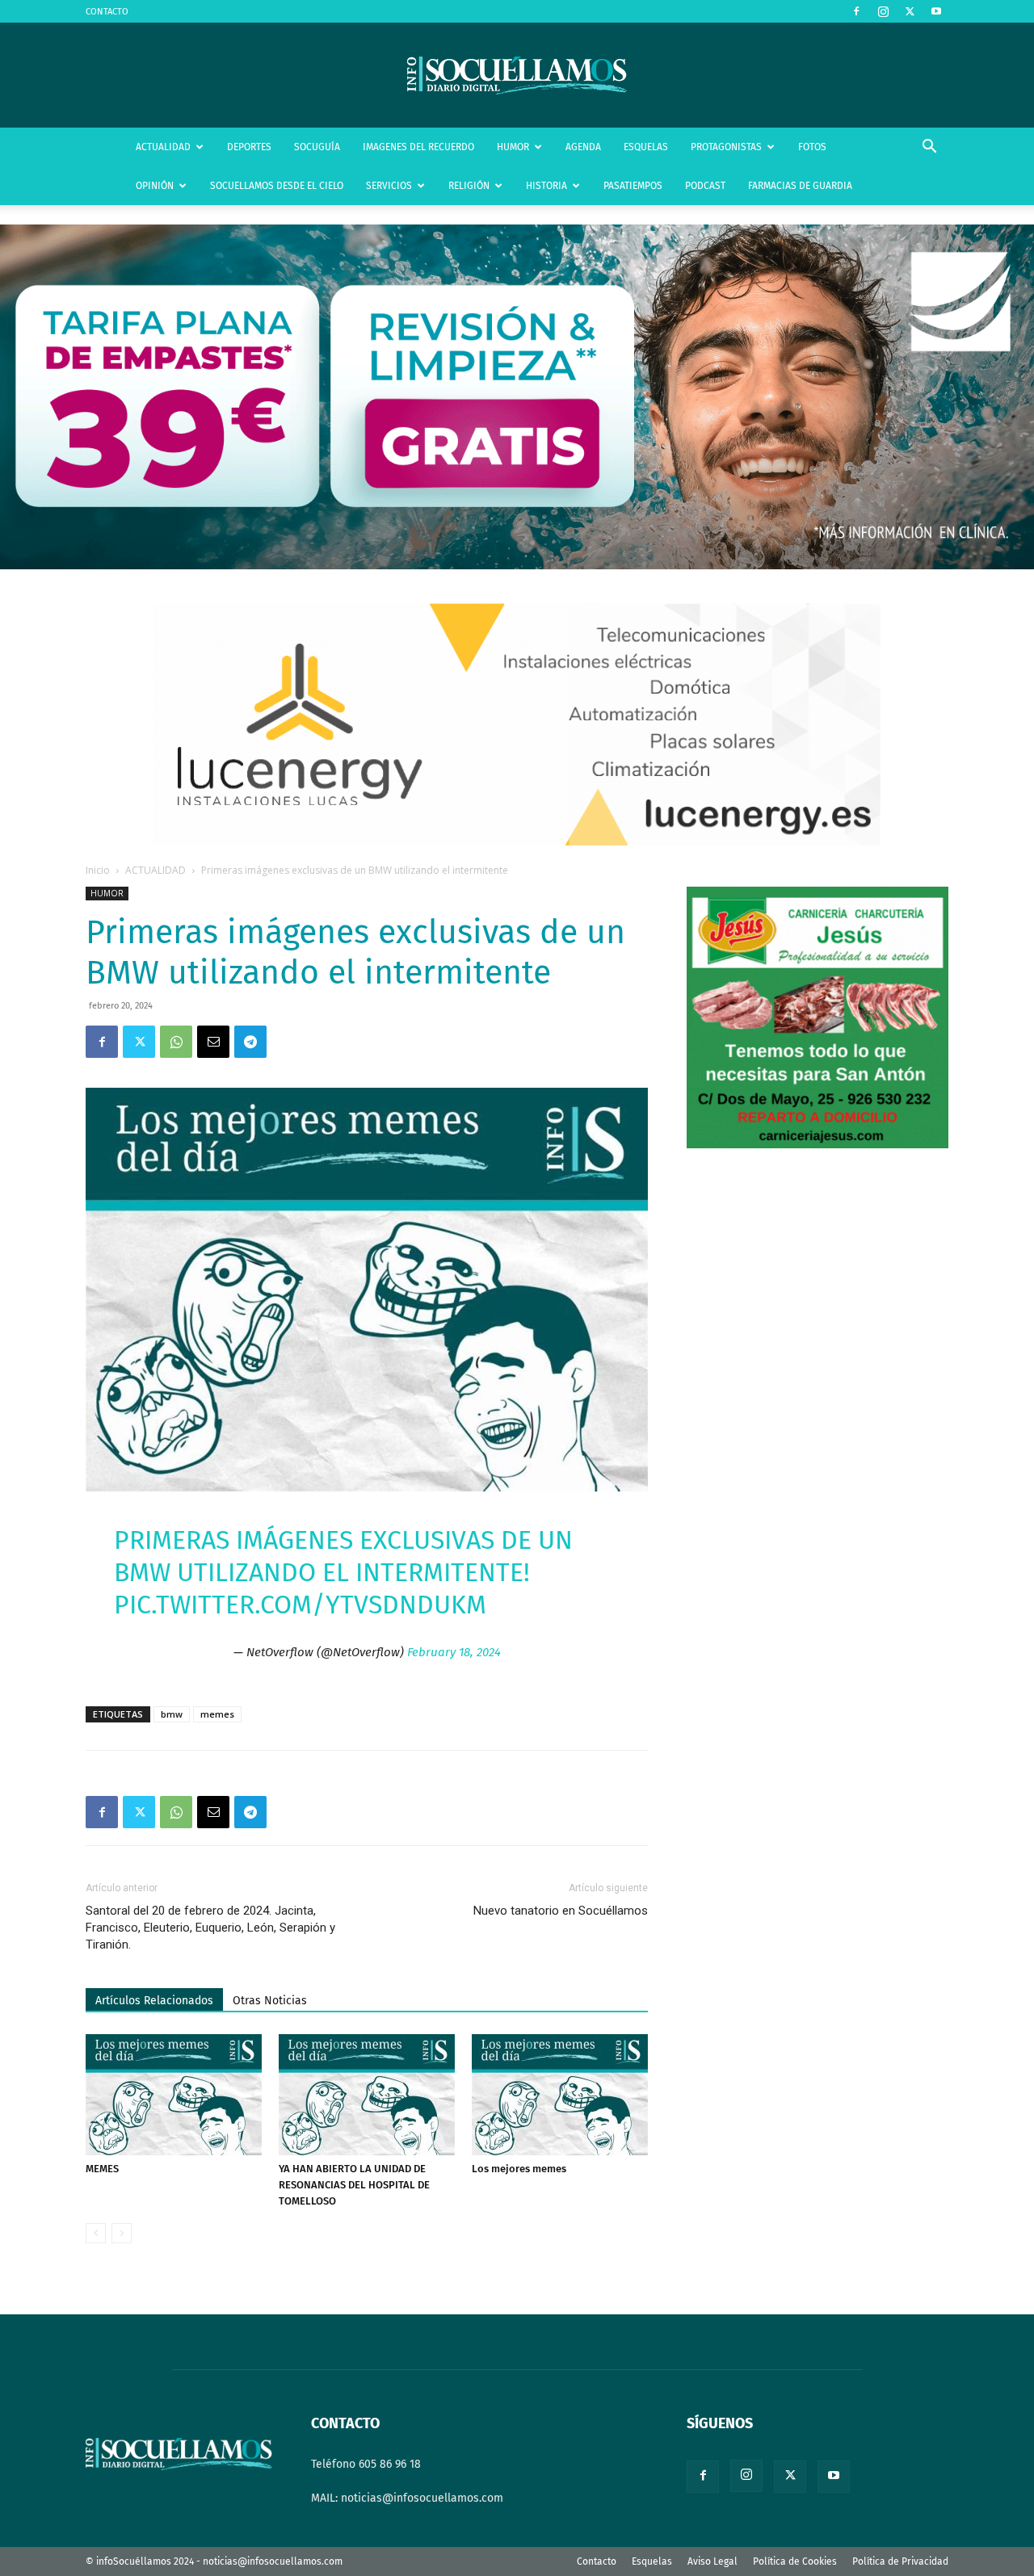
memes (217, 1714)
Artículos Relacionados (154, 2001)
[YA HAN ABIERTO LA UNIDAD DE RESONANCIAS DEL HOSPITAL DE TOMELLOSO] (367, 2095)
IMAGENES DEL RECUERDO (418, 147)
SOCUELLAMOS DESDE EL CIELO (277, 186)
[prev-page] (96, 2233)
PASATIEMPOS (633, 186)
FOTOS (812, 147)
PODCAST (705, 186)
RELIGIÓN (469, 186)
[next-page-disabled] (122, 2233)
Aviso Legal (712, 2561)
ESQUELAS (646, 147)
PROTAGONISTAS (726, 147)
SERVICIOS (389, 186)
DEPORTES (249, 147)
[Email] (213, 1042)
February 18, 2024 (454, 1652)
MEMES (102, 2169)
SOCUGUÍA (317, 147)
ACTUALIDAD (163, 147)
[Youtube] (936, 11)
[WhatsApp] (176, 1042)
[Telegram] (250, 1042)
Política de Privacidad (900, 2561)
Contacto (597, 2561)
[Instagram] (883, 11)
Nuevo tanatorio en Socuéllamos (561, 1911)
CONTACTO (107, 12)
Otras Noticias (270, 2001)
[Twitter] (910, 11)
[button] (929, 148)
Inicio (98, 870)
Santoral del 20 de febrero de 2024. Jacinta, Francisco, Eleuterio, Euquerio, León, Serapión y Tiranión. (210, 1928)
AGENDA (583, 147)
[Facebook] (856, 11)
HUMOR (513, 147)
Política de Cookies (795, 2561)
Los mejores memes (519, 2169)
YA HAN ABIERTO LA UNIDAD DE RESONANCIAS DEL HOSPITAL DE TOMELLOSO (354, 2185)
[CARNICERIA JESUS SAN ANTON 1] (818, 1145)
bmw (172, 1714)
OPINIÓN (155, 186)
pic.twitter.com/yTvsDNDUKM (300, 1605)
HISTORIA (546, 186)
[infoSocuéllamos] (517, 76)
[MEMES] (174, 2095)
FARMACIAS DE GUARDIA (800, 186)
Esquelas (652, 2561)
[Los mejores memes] (560, 2095)
